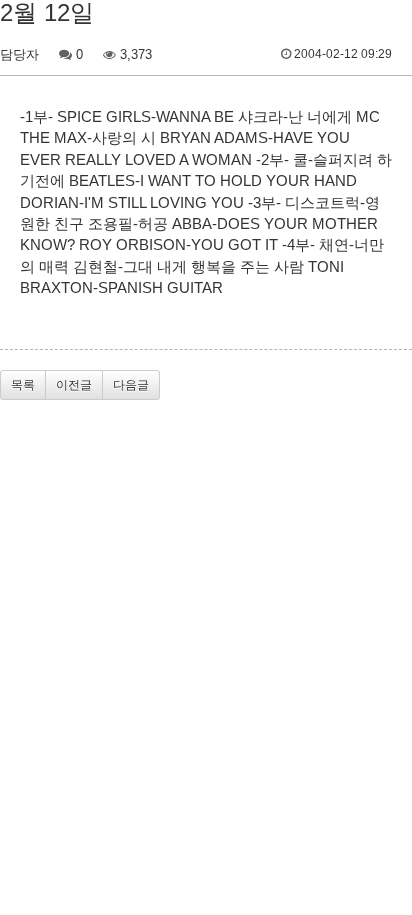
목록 (23, 385)
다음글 (131, 385)
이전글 (74, 385)
